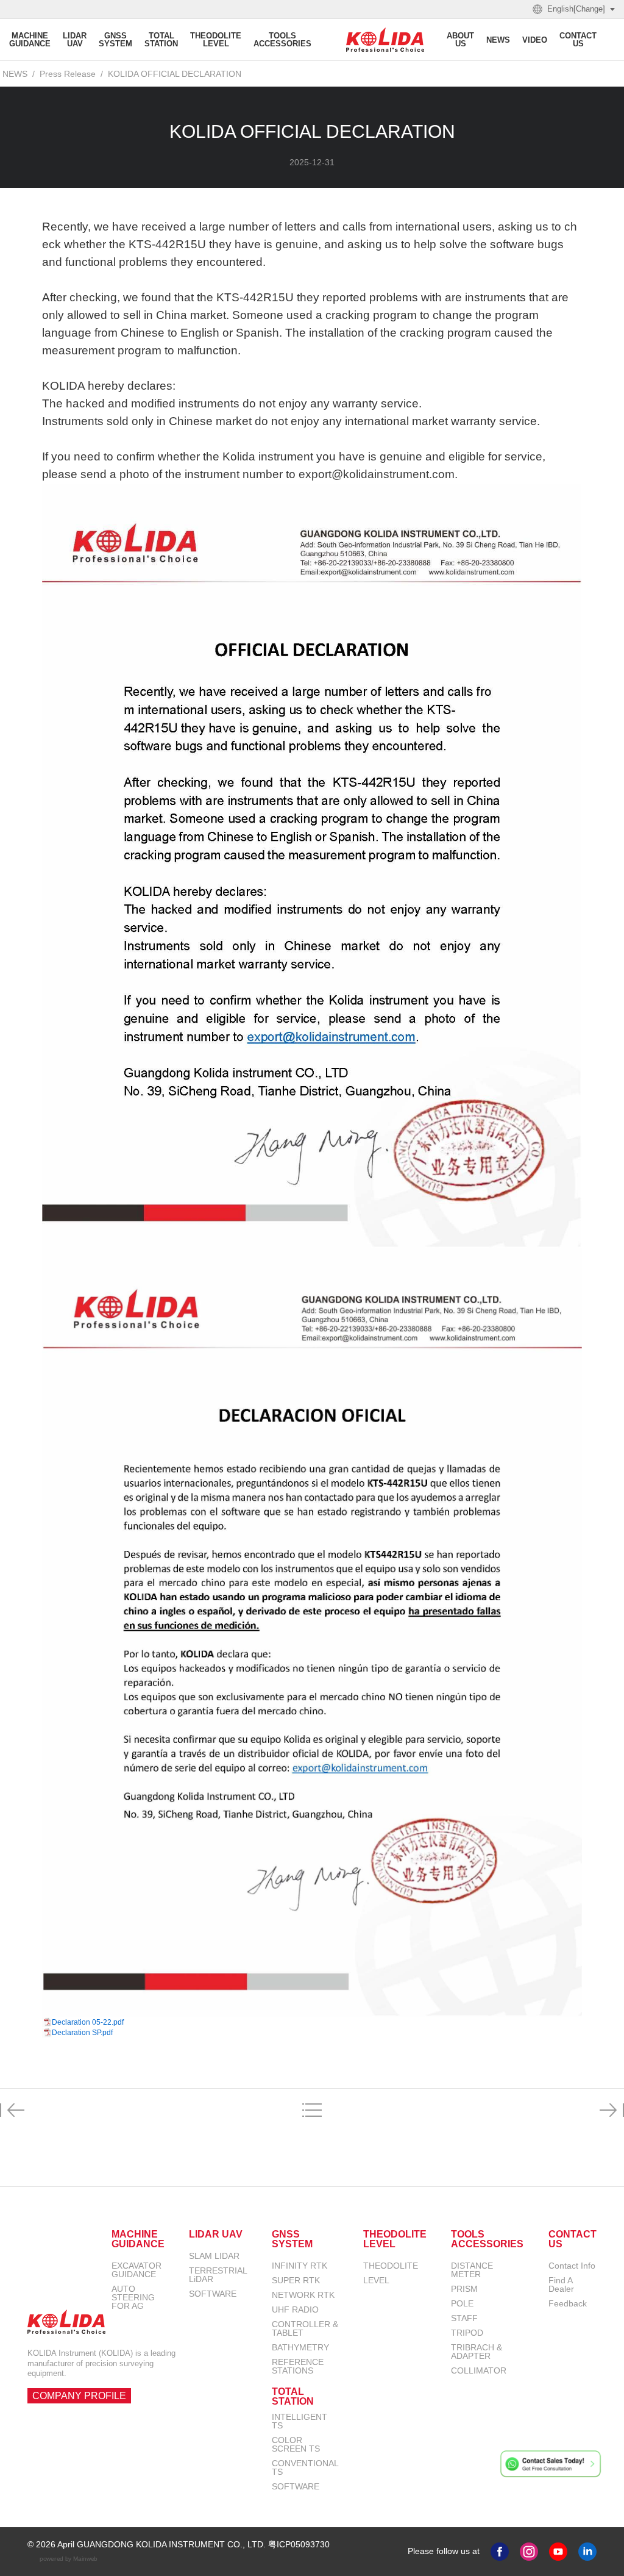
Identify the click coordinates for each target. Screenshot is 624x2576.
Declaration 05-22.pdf (88, 2022)
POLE (462, 2303)
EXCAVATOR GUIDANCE (136, 2270)
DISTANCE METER (472, 2270)
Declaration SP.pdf (82, 2033)
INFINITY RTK (300, 2266)
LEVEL (376, 2280)
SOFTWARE (213, 2294)
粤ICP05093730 (299, 2544)
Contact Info (572, 2266)
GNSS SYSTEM (292, 2239)
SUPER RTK (296, 2280)
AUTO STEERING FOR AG (133, 2297)
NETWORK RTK (303, 2295)
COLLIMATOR (479, 2370)
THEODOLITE (391, 2266)
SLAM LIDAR (214, 2256)
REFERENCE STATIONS (298, 2366)
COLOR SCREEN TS (296, 2444)
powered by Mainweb (69, 2558)
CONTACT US (573, 2239)
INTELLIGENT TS (300, 2421)
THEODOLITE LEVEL (395, 2239)
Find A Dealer (561, 2284)
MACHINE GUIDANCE (138, 2239)
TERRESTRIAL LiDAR (218, 2275)
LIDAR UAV (216, 2234)
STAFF (464, 2318)
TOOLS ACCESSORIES (487, 2239)
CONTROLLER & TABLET (305, 2328)
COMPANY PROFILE (79, 2396)
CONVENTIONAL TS (305, 2467)
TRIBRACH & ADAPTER (477, 2352)
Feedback (568, 2303)
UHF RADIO (295, 2309)
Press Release (68, 74)
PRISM (464, 2289)
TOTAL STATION (293, 2397)
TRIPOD (467, 2333)
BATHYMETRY (300, 2347)
